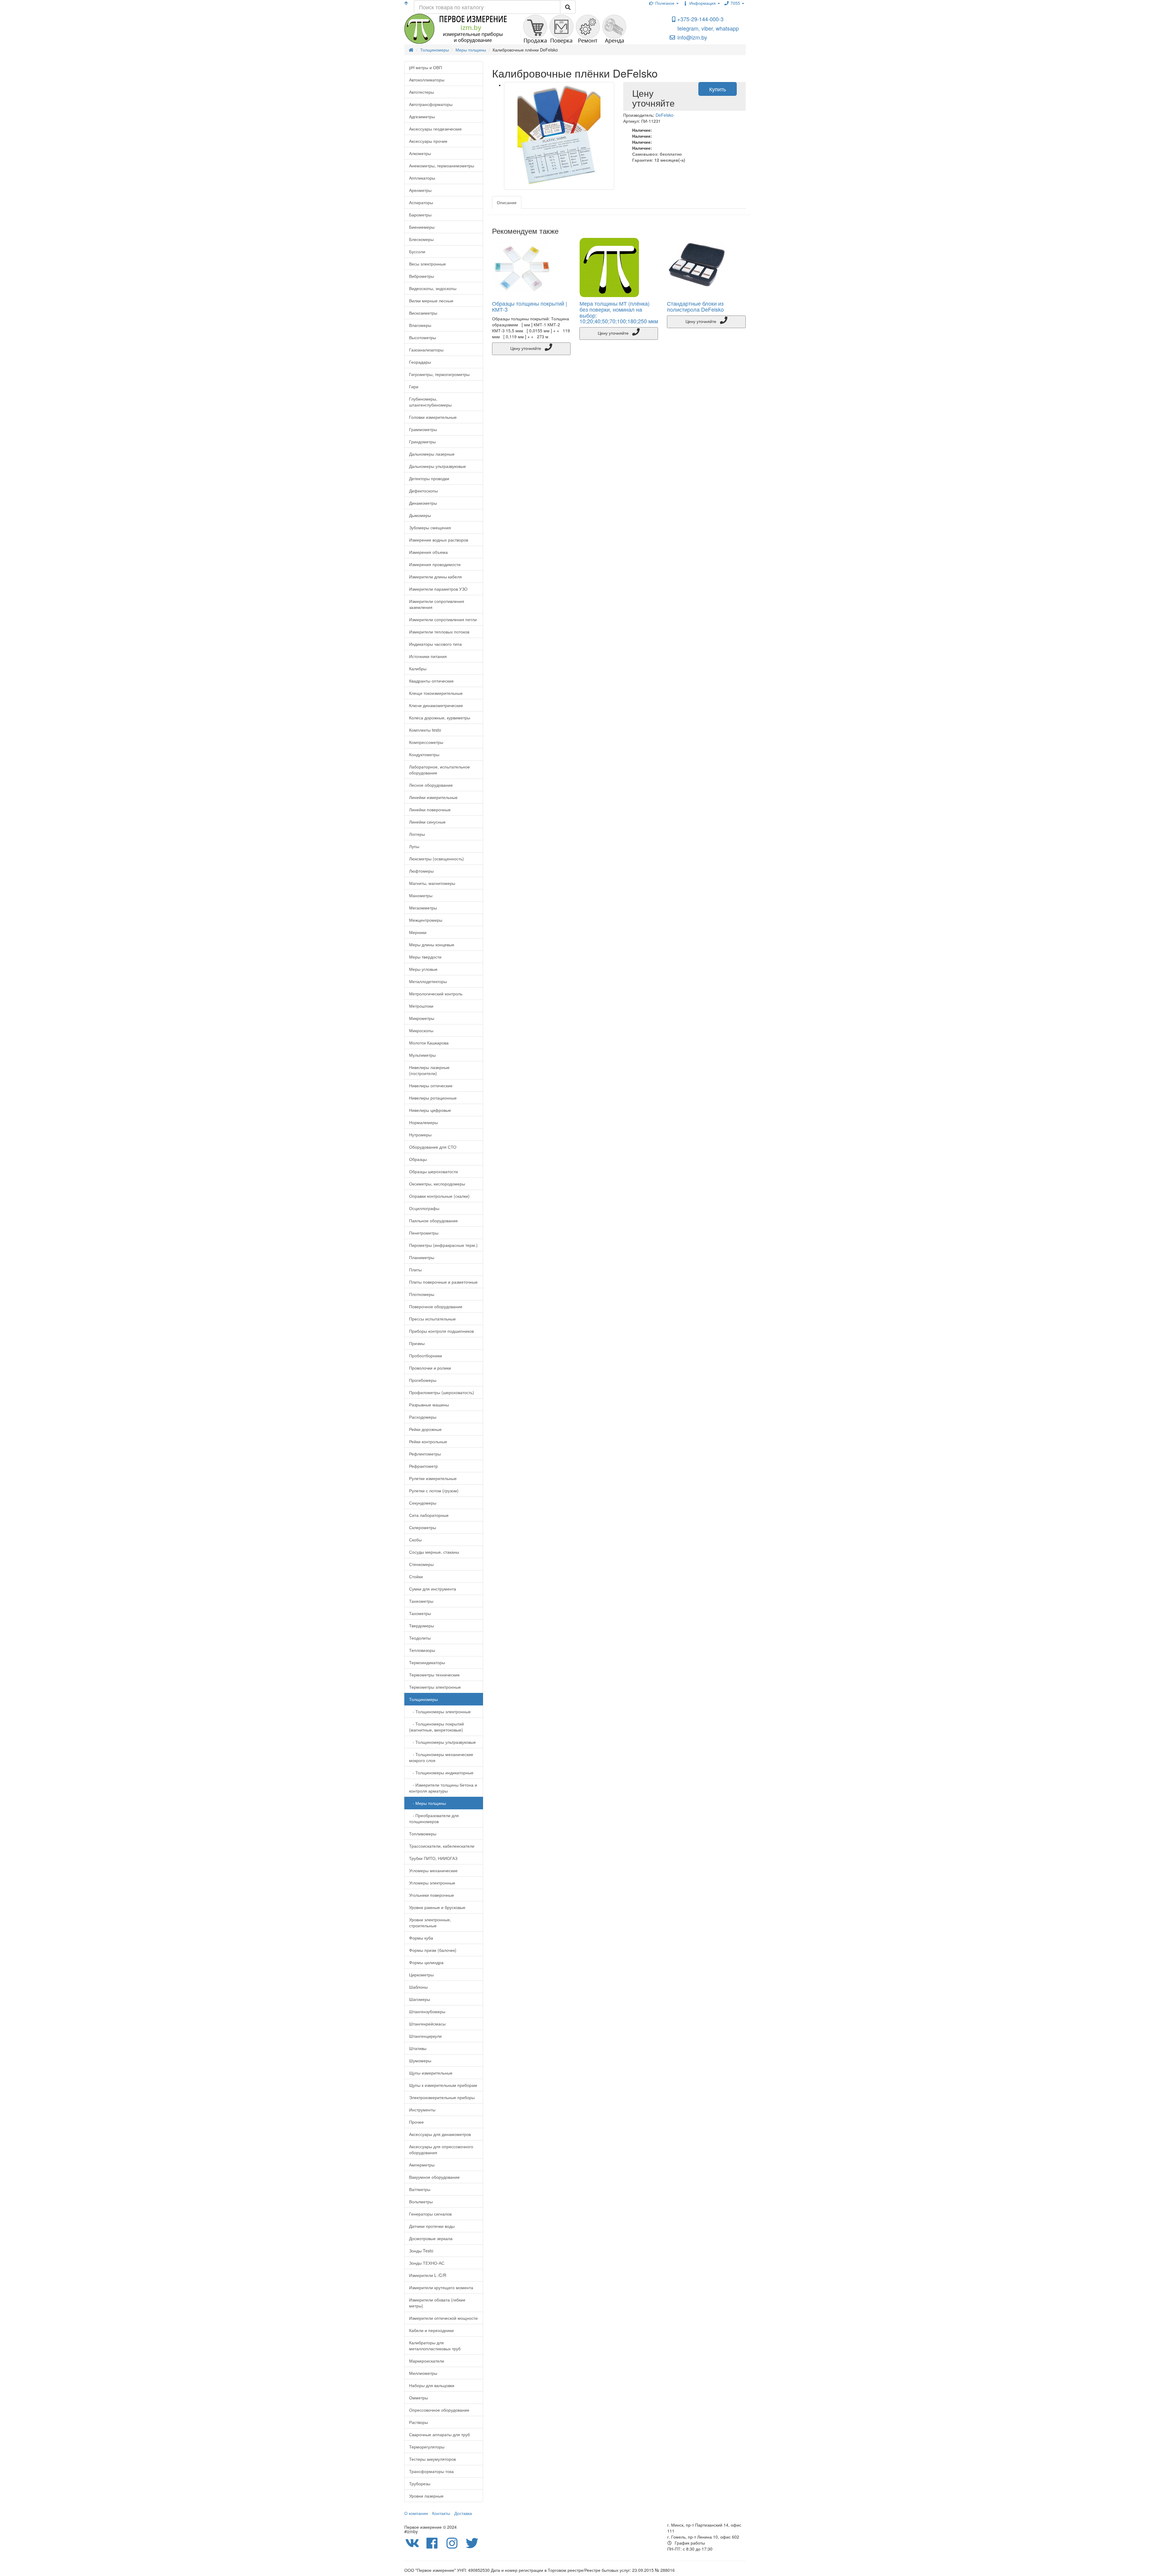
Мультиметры (422, 1055)
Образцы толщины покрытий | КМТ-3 (530, 306)
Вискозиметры (423, 313)
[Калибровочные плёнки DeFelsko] (559, 136)
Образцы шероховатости (433, 1171)
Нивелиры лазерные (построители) (429, 1070)
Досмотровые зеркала (431, 2238)
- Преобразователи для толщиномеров (434, 1818)
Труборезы (420, 2483)
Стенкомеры (421, 1564)
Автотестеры (422, 92)
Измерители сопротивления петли (443, 619)
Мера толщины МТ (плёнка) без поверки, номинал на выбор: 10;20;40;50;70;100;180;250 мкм (619, 312)
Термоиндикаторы (427, 1662)
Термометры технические (434, 1675)
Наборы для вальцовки (432, 2385)
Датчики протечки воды (432, 2226)
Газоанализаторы (426, 350)
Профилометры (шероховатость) (442, 1392)
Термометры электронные (435, 1687)
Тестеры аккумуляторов (432, 2459)
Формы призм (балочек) (433, 1950)
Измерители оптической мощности (443, 2318)
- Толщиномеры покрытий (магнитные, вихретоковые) (436, 1727)
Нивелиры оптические (431, 1085)
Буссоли (417, 251)
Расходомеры (423, 1417)
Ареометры (420, 190)
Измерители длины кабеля (435, 577)
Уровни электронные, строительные (430, 1922)
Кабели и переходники (431, 2330)
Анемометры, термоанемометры (442, 166)
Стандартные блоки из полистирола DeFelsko (695, 306)
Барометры (420, 215)
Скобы (415, 1540)
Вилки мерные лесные (431, 301)
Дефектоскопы (423, 491)
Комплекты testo (425, 730)
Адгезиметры (422, 116)
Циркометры (421, 1975)
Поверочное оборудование (436, 1306)
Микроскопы (421, 1030)
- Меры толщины (428, 1803)
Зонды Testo (421, 2251)
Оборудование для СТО (433, 1147)
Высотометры (423, 337)
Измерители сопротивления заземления (437, 604)
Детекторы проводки (429, 478)
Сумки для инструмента (433, 1589)
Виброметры (422, 276)
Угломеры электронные (432, 1883)
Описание (507, 202)
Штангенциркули (425, 2036)
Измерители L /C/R (428, 2275)
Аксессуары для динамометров (440, 2134)
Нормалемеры (423, 1122)
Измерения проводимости (435, 564)
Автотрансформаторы (431, 104)
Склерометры (423, 1527)
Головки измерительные (433, 417)
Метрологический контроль (436, 994)
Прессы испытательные (432, 1319)
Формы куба (421, 1938)
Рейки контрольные (428, 1441)
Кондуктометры (424, 754)
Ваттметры (420, 2189)
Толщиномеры (423, 1699)
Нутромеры (420, 1135)
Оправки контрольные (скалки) (439, 1196)
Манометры (421, 895)
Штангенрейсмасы (427, 2024)
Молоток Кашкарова (429, 1043)
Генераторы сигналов (430, 2214)
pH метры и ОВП (426, 67)
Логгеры (417, 834)
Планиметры (422, 1257)
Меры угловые (423, 969)
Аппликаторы (422, 178)
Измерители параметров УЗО (438, 589)
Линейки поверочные (430, 809)
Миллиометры (423, 2373)
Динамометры (423, 503)
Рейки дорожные (425, 1429)
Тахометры (420, 1613)
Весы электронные (428, 264)
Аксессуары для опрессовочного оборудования (441, 2149)
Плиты (415, 1270)
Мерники (418, 932)
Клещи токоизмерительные (436, 693)
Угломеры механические (433, 1870)
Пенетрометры (424, 1233)
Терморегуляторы (427, 2447)
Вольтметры (421, 2201)
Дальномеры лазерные (432, 454)
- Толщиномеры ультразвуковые (442, 1742)
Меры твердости (425, 957)
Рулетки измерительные (433, 1478)
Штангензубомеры (427, 2011)
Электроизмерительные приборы (442, 2097)
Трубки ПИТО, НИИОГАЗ (433, 1858)
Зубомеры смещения (430, 527)
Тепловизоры (422, 1650)
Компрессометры (426, 742)
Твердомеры (422, 1626)
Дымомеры (420, 515)
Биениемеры (422, 227)
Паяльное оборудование (433, 1220)
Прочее (416, 2122)
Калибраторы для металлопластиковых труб (435, 2345)
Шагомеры (420, 1999)
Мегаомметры (423, 908)
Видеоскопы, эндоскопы (433, 288)
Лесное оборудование (431, 785)
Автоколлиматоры (427, 80)
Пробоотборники (426, 1356)
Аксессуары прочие (428, 141)
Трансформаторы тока (431, 2471)
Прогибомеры (423, 1380)
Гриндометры (422, 442)
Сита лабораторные (429, 1515)
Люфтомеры (421, 871)
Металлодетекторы (428, 981)
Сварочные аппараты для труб (439, 2434)
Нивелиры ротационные (433, 1098)
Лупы (414, 846)
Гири (414, 386)
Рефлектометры (425, 1454)
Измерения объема (428, 552)
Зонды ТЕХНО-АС (427, 2263)
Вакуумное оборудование (434, 2177)
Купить (718, 89)
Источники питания (428, 656)
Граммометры (423, 429)
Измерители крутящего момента (441, 2287)
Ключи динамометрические (436, 705)
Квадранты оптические (431, 681)
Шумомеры (420, 2061)
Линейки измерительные (433, 797)
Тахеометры (421, 1601)
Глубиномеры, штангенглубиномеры (430, 402)
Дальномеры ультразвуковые (438, 466)
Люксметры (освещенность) (436, 859)
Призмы (417, 1343)
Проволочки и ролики (430, 1368)
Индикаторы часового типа (435, 644)
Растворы (419, 2422)
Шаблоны (418, 1987)
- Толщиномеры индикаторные (441, 1773)
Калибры (418, 668)
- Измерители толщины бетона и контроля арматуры (443, 1788)
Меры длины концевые (432, 944)
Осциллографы (424, 1208)
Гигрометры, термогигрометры (439, 374)
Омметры (419, 2398)
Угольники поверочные (432, 1895)
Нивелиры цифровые (430, 1110)
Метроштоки (421, 1006)
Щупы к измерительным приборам (443, 2085)
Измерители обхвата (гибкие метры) (437, 2303)
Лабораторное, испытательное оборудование (439, 770)
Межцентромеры (426, 920)
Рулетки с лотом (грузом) (434, 1491)
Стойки (416, 1576)
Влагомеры (420, 325)
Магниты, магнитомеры (432, 883)
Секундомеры (423, 1503)
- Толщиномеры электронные (440, 1711)
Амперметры (422, 2165)
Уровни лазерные (426, 2496)
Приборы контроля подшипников (441, 1331)
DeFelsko (665, 115)
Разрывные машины (429, 1405)
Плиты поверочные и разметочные (443, 1282)
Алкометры (420, 153)
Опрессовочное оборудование (439, 2410)
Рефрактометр (423, 1466)
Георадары (420, 362)
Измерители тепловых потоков (439, 632)
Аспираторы (421, 202)
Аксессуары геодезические (435, 129)
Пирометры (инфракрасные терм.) (443, 1245)
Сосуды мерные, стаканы (434, 1552)
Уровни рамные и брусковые (437, 1907)
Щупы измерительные (431, 2073)
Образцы (418, 1159)
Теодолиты (420, 1638)
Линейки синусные (427, 822)
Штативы (418, 2048)
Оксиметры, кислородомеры (437, 1184)
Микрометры (422, 1018)
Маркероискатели (427, 2361)
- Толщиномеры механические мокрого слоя (441, 1757)
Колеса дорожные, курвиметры (440, 718)
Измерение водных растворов (439, 540)
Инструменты (422, 2110)
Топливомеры (423, 1834)
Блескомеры (421, 239)
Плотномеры (422, 1294)
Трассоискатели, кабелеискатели (442, 1846)
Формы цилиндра (426, 1962)
